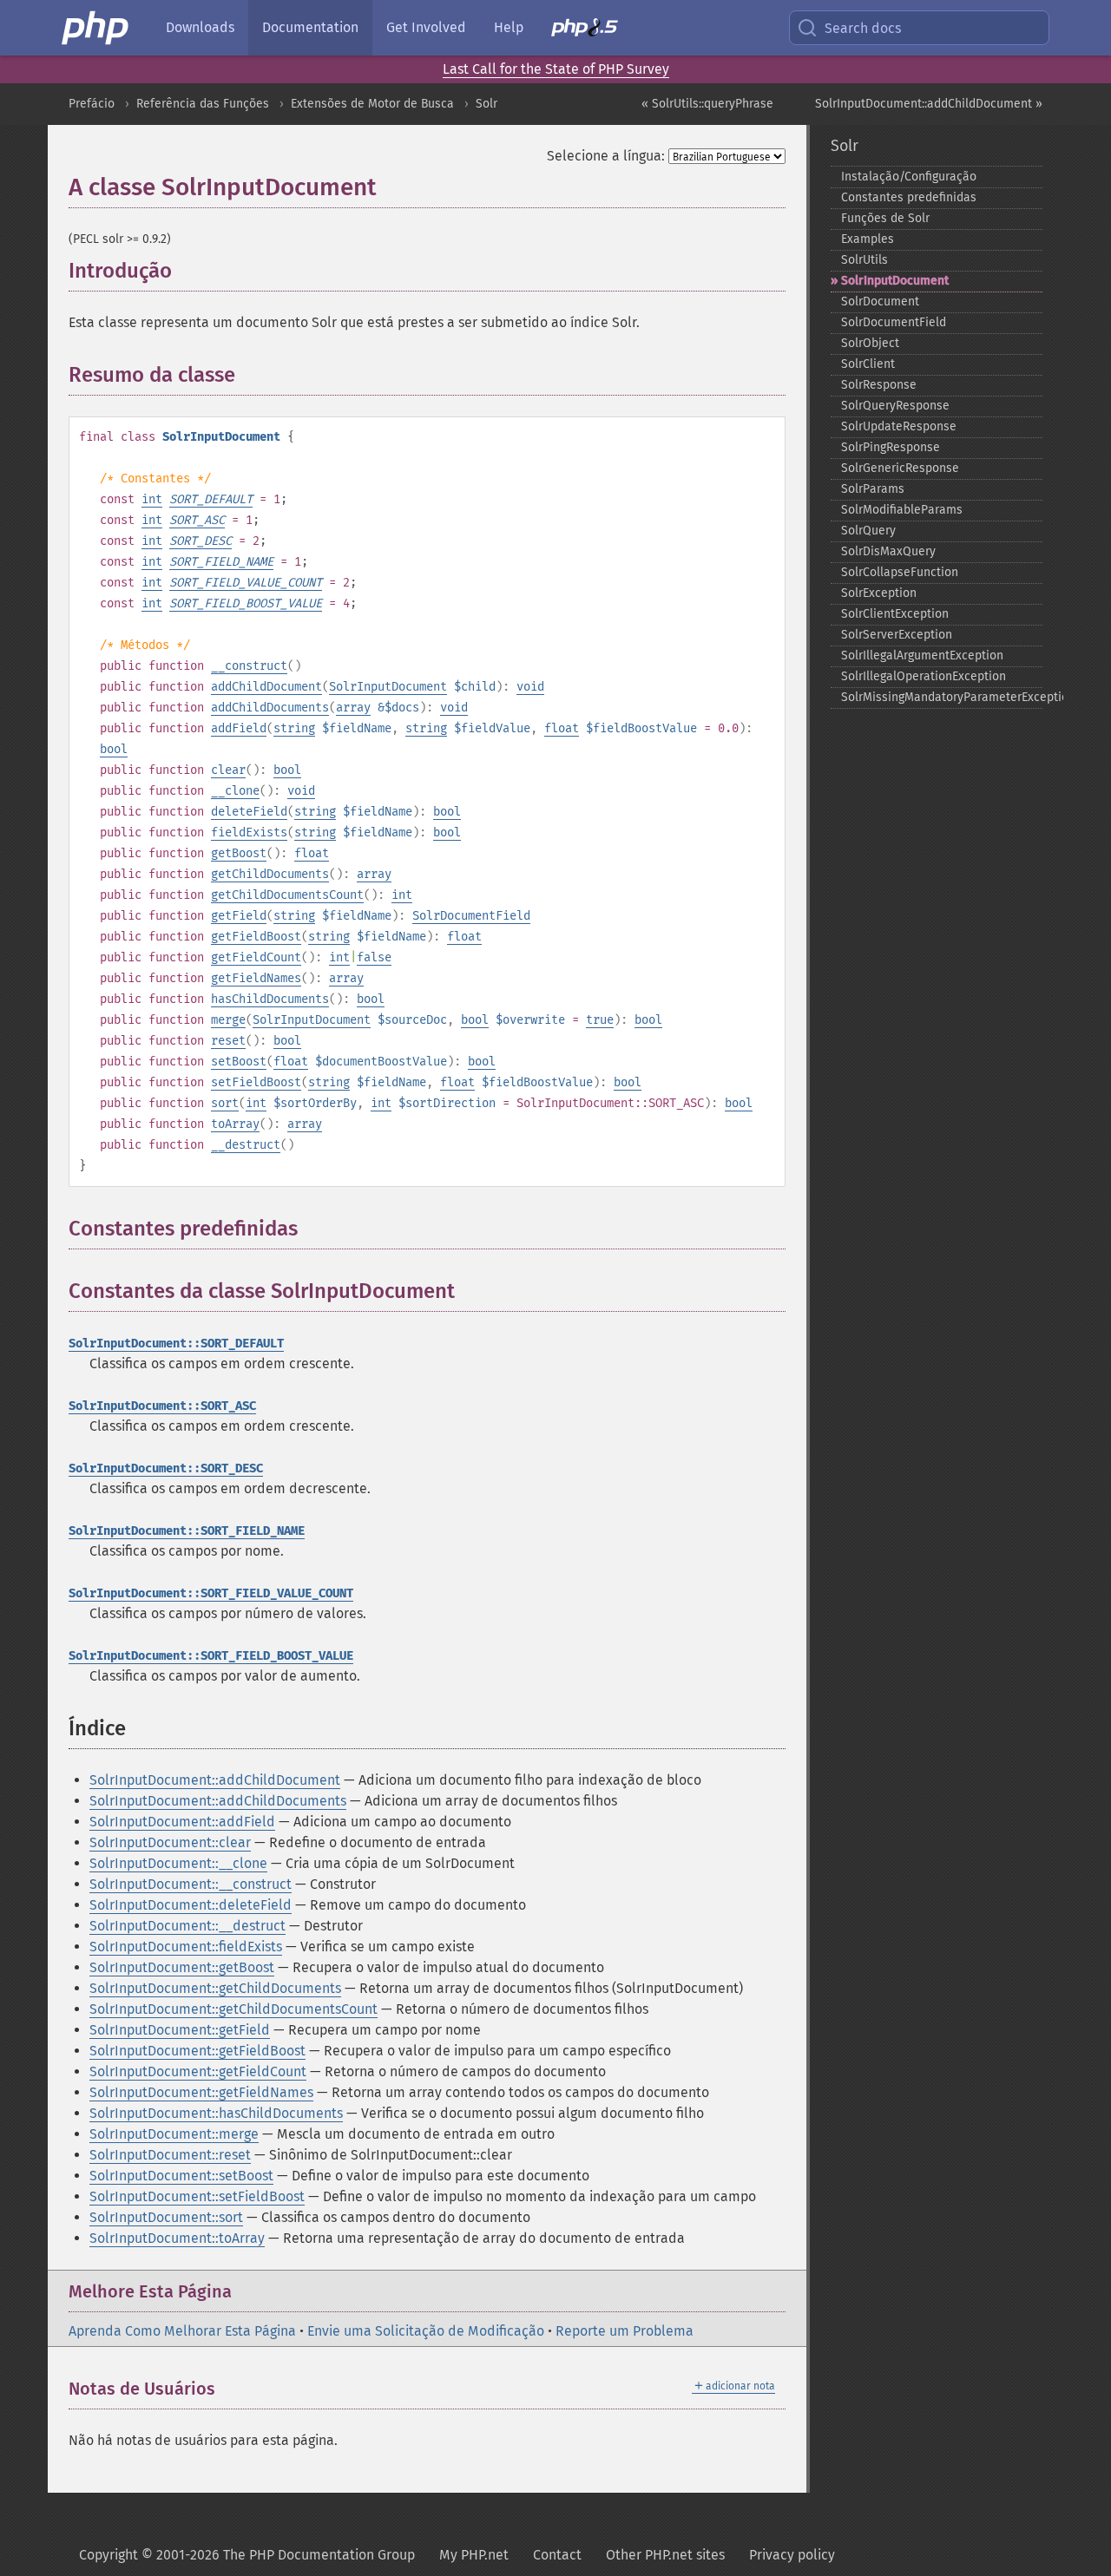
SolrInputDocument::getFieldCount (198, 2071)
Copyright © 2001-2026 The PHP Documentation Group (247, 2555)
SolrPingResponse (891, 447)
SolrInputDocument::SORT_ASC (162, 1406)
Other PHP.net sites (665, 2555)
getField (239, 916)
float (562, 728)
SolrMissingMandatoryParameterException (942, 697)
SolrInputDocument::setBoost (181, 2176)
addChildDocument (266, 687)
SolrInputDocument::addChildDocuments (218, 1801)
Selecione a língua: (606, 156)
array (353, 708)
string (294, 728)
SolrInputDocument (388, 687)
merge (228, 1020)
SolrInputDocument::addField (182, 1822)
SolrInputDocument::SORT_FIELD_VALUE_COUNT (211, 1593)
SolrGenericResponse (900, 468)
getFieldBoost (256, 937)
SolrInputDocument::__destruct (187, 1926)
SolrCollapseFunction (900, 572)
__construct (249, 666)
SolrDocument (880, 302)
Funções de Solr (885, 218)
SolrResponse (879, 385)
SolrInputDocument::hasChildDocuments (216, 2113)
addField (239, 728)
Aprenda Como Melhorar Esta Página (182, 2331)
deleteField (249, 812)
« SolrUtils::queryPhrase (707, 104)
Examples (868, 239)
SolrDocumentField (471, 916)
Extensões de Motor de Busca (372, 104)
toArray (235, 1124)
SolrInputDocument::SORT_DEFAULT (176, 1344)
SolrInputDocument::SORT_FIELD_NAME (187, 1531)
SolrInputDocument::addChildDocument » (929, 104)
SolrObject (870, 343)
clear (228, 770)
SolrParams (873, 489)
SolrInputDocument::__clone (178, 1863)
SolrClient (868, 364)
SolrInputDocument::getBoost (182, 1967)
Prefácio (92, 104)
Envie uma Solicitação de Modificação (426, 2331)
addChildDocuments (270, 708)
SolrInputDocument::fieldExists (186, 1947)
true (600, 1020)
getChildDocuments (270, 874)
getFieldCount (256, 957)
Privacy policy (792, 2555)
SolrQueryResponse (895, 406)
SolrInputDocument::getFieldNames (201, 2092)
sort (225, 1103)
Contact (557, 2555)
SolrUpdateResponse (899, 426)
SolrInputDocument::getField (180, 2030)
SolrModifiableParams (902, 510)
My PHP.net (474, 2555)
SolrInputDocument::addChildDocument (215, 1780)
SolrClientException (895, 614)
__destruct (246, 1145)
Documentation (310, 27)
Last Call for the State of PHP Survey (556, 69)
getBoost (239, 853)
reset (228, 1041)
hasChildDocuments (270, 999)
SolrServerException (897, 635)
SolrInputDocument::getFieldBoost (197, 2051)
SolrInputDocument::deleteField (191, 1905)
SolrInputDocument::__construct (191, 1884)
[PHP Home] (96, 28)
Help (509, 27)
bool (114, 749)
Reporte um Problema (625, 2331)
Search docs (863, 28)
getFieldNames (256, 978)
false (374, 957)
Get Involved (426, 27)
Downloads (200, 27)
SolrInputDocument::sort (166, 2217)
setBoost (239, 1062)
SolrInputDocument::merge (174, 2134)
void (530, 687)
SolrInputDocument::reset (170, 2155)
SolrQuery (868, 531)
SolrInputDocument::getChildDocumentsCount (233, 2009)
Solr (486, 104)
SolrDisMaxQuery (888, 551)
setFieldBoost (256, 1082)
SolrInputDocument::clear (170, 1842)
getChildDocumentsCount (287, 895)
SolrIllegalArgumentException (922, 655)
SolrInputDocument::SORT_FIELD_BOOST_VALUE (211, 1656)
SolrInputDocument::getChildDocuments (215, 1988)
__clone (235, 791)
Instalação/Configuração (909, 177)
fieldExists (249, 832)
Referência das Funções (203, 104)
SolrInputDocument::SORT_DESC (166, 1468)
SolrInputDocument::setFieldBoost (197, 2196)
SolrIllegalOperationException (924, 676)
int (152, 499)
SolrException (879, 593)
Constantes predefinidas (909, 197)
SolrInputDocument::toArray (177, 2238)
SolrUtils (864, 260)
